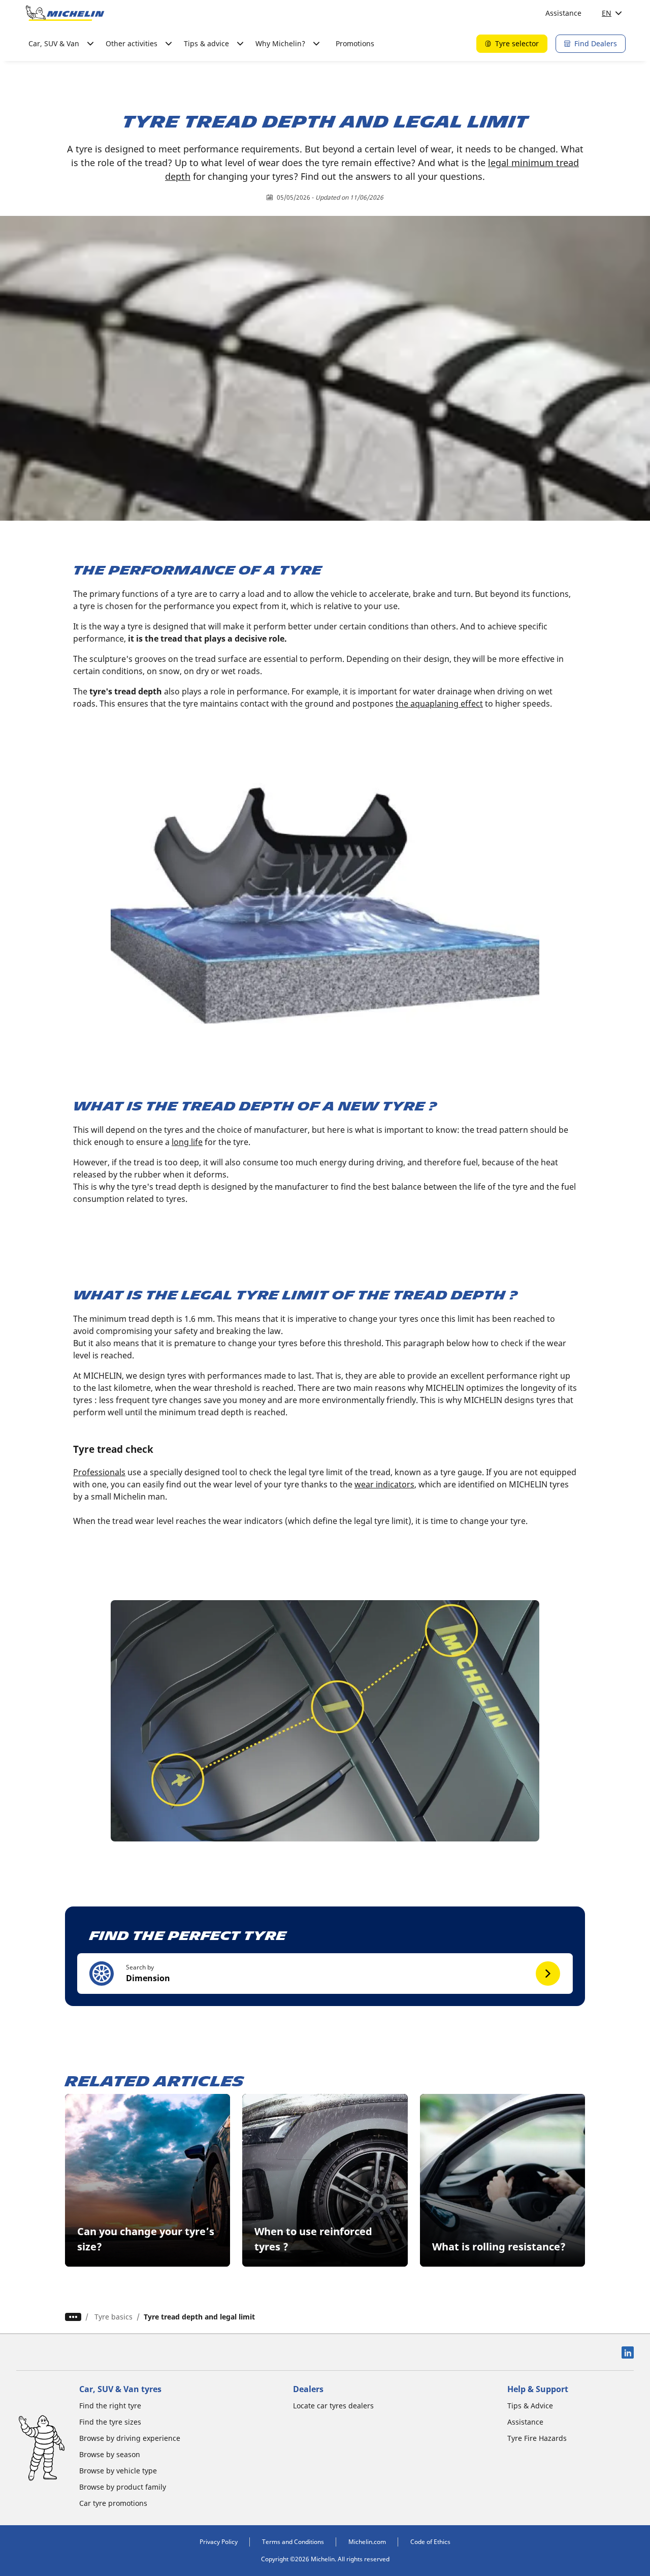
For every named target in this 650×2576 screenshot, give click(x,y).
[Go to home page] (65, 13)
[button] (325, 1974)
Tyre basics (113, 2317)
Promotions (355, 43)
